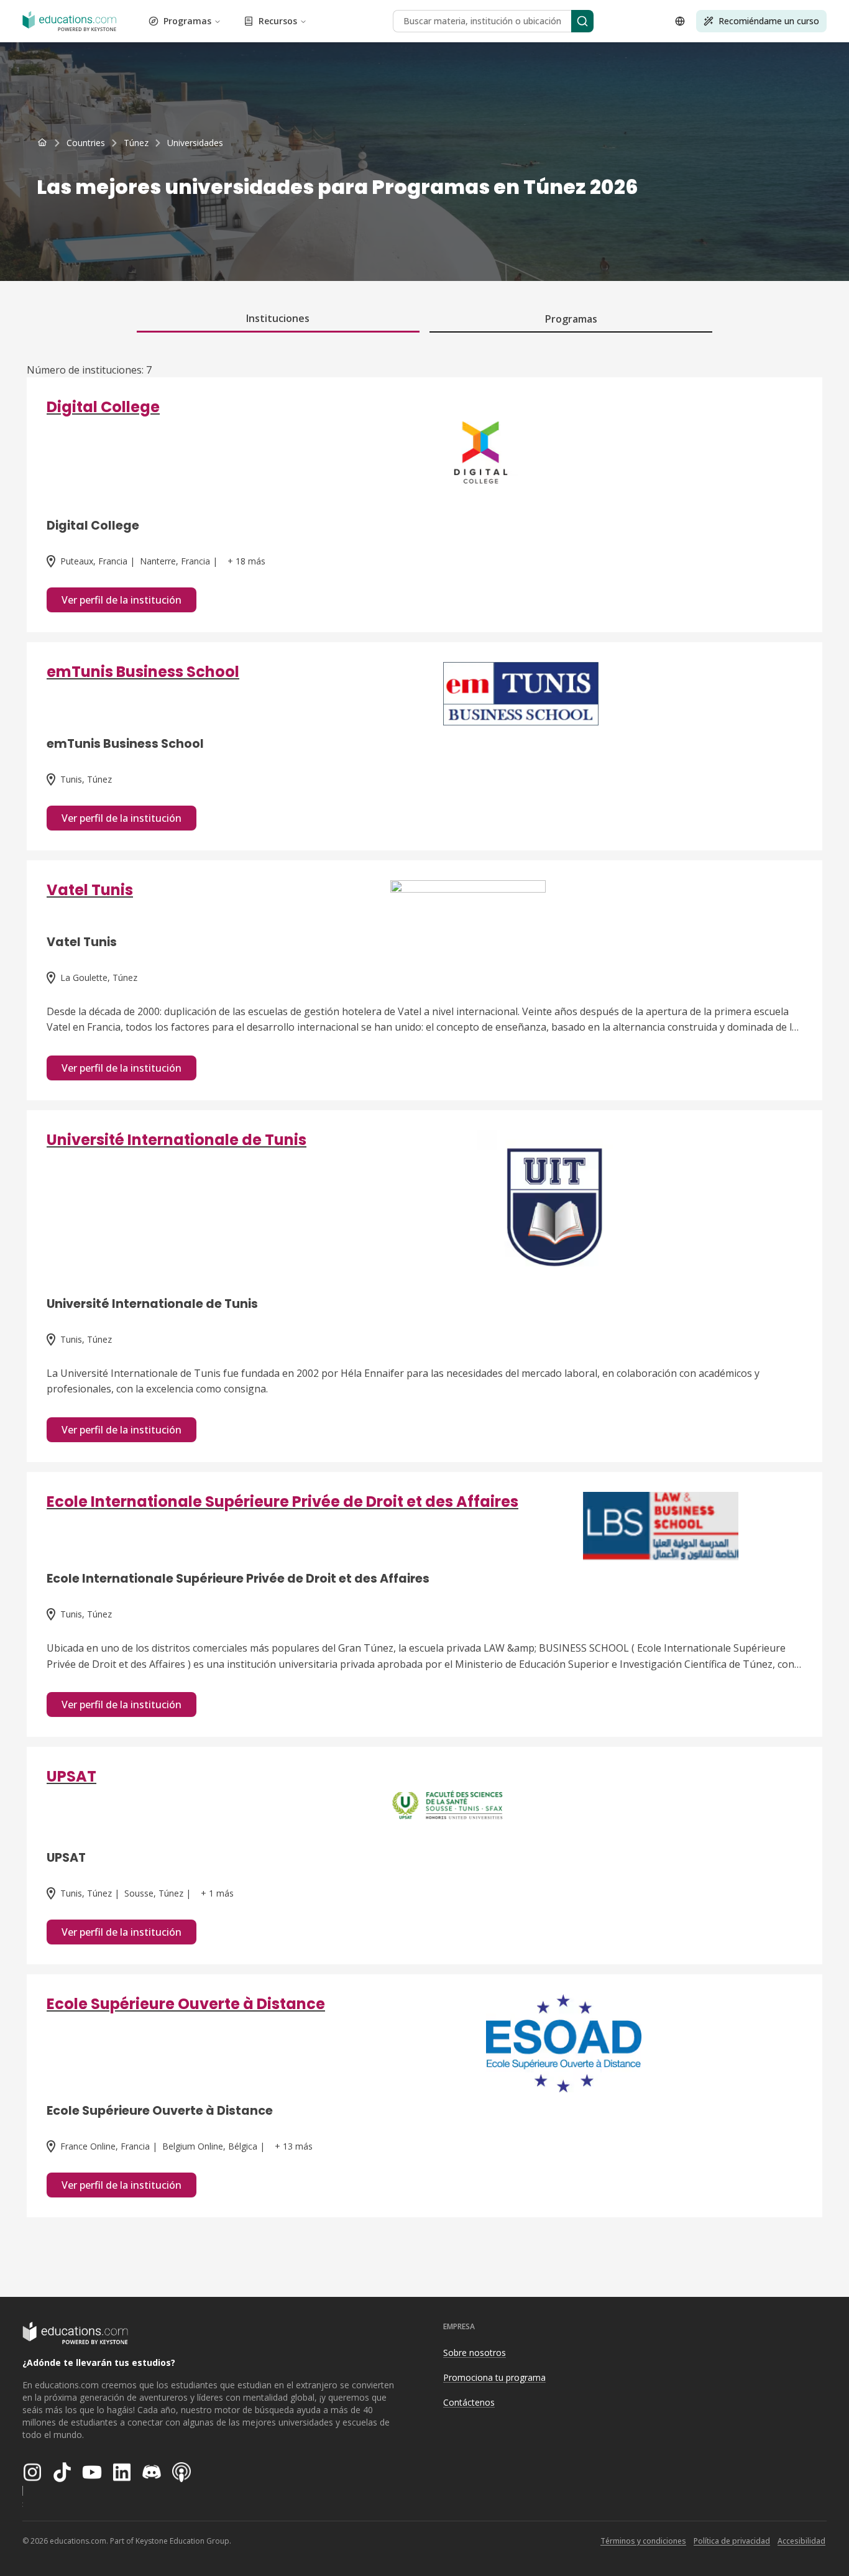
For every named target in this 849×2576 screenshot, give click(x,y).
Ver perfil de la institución (122, 600)
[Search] (582, 21)
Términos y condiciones (643, 2541)
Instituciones (278, 318)
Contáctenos (469, 2402)
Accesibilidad (801, 2541)
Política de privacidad (732, 2541)
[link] (195, 143)
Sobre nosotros (475, 2353)
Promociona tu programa (494, 2377)
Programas (187, 21)
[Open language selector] (680, 21)
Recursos (278, 21)
